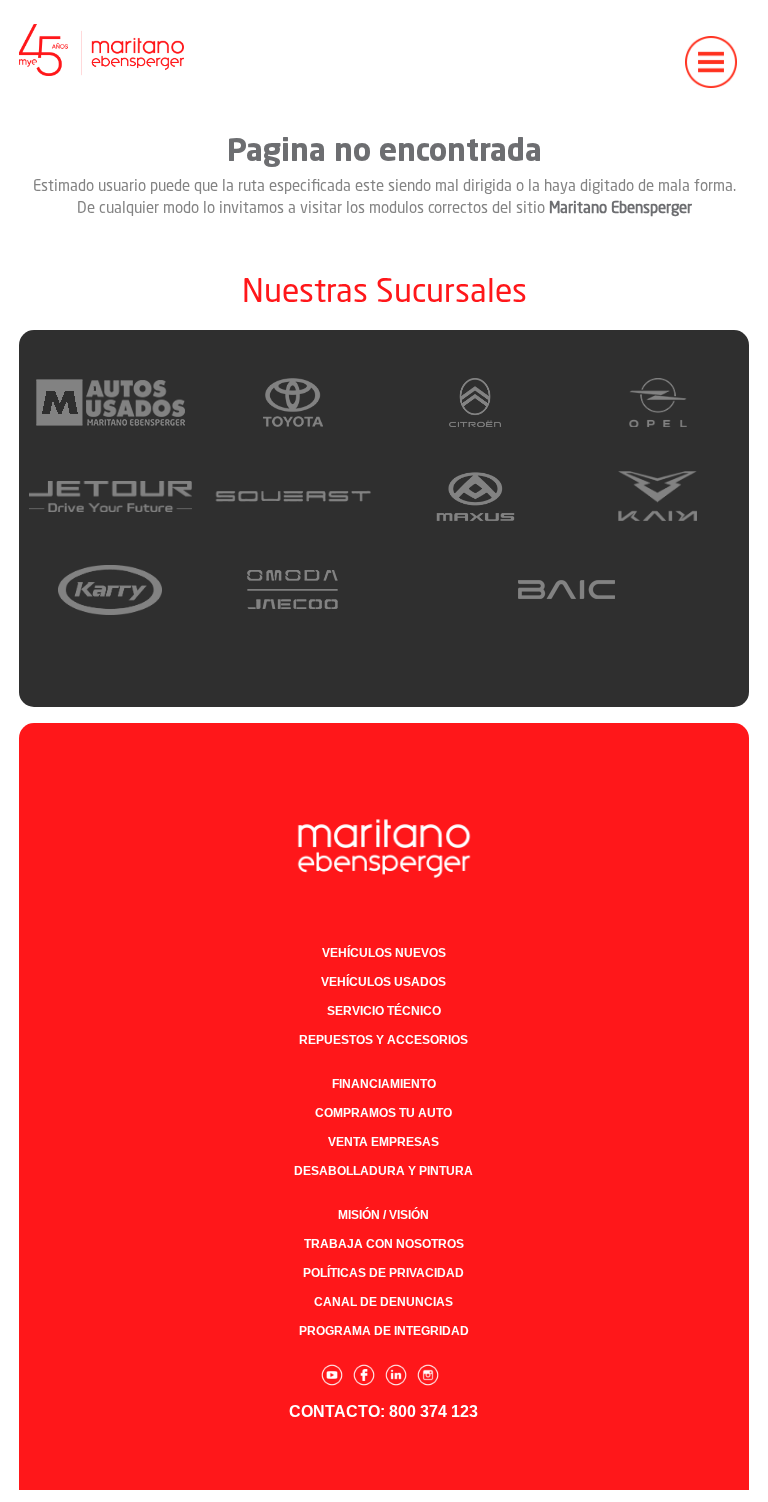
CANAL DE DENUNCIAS (383, 1302)
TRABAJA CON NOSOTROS (384, 1244)
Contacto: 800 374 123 (383, 1411)
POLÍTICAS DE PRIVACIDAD (383, 1273)
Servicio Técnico (384, 1011)
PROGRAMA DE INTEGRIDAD (384, 1331)
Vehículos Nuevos (384, 953)
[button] (711, 50)
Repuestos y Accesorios (383, 1040)
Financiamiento (384, 1084)
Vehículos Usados (383, 982)
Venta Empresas (383, 1142)
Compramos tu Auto (383, 1113)
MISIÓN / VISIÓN (383, 1215)
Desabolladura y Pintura (383, 1171)
